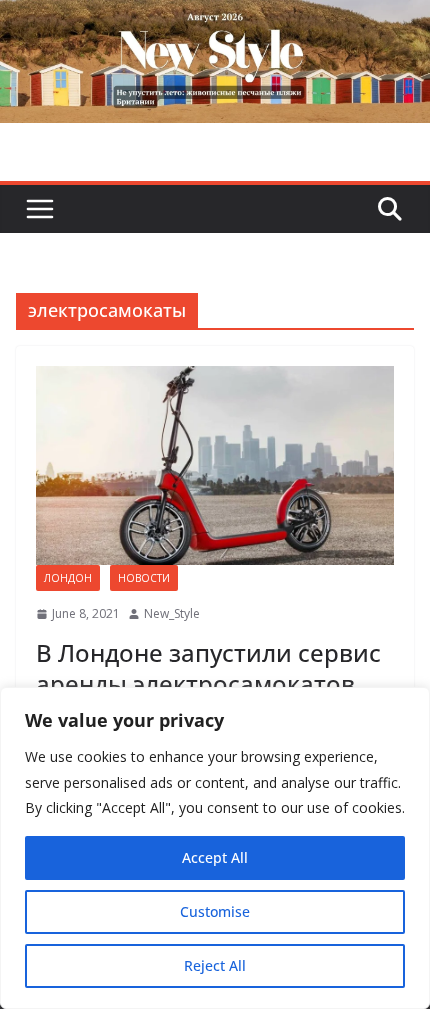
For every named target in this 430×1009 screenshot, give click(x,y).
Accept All (215, 857)
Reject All (215, 965)
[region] (215, 848)
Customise (215, 911)
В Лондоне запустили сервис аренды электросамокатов (208, 668)
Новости (144, 578)
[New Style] (215, 21)
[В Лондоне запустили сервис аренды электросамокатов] (215, 465)
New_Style (172, 613)
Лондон (68, 578)
